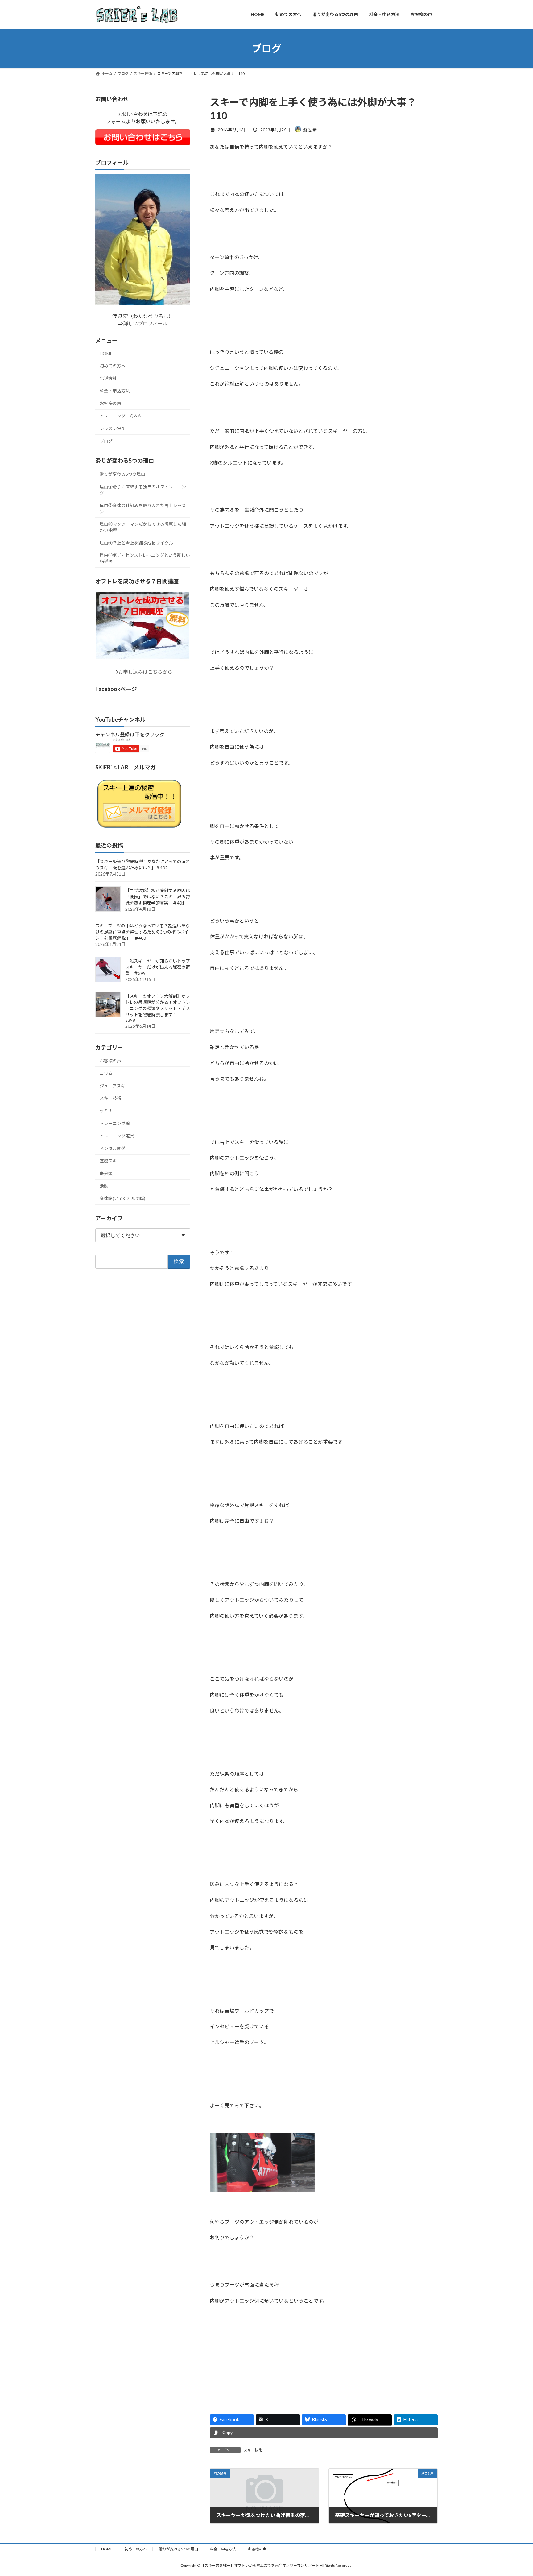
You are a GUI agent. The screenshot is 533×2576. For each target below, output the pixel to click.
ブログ (106, 441)
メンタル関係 (113, 1148)
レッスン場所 (113, 428)
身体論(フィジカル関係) (122, 1198)
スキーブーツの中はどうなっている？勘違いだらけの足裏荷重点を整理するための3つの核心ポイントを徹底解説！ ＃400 (143, 932)
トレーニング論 (115, 1123)
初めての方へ (113, 366)
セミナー (108, 1111)
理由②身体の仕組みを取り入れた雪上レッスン (143, 508)
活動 (104, 1186)
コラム (106, 1073)
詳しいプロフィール (145, 323)
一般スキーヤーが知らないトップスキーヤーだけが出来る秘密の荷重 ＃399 (158, 967)
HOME (106, 353)
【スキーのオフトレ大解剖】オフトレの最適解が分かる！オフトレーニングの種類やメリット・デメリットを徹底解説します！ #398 (158, 1008)
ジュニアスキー (115, 1085)
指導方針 (108, 378)
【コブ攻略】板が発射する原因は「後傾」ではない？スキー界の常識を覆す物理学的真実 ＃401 (158, 896)
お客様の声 (110, 403)
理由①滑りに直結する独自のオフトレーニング (143, 490)
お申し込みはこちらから (145, 672)
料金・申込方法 (115, 391)
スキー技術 (253, 2450)
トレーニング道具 (117, 1136)
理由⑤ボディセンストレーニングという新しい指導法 (145, 558)
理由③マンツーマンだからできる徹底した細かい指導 (143, 527)
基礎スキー (110, 1161)
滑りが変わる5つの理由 (122, 474)
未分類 (106, 1173)
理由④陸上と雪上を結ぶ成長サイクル (136, 543)
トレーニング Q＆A (120, 416)
